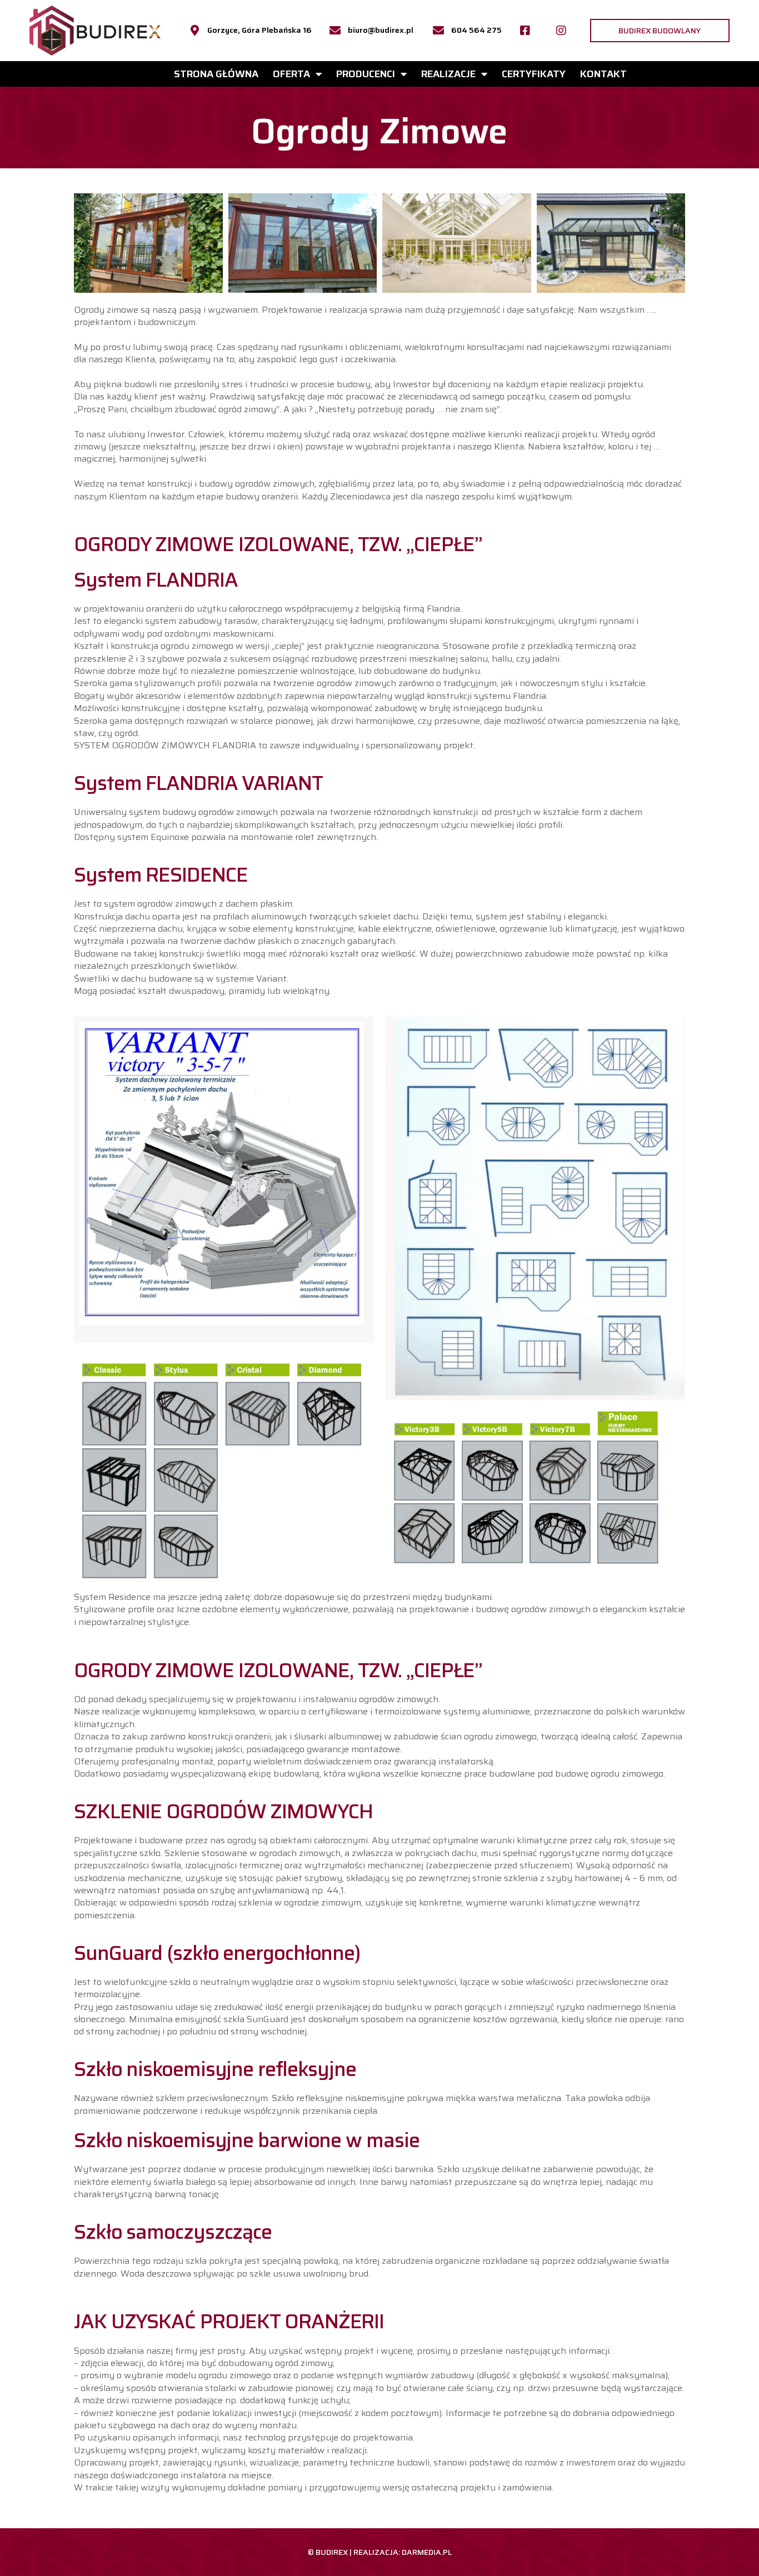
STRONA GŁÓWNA (216, 74)
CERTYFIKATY (534, 74)
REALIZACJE (448, 74)
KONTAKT (603, 74)
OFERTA (291, 74)
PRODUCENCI (366, 74)
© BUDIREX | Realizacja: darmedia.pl (380, 2552)
